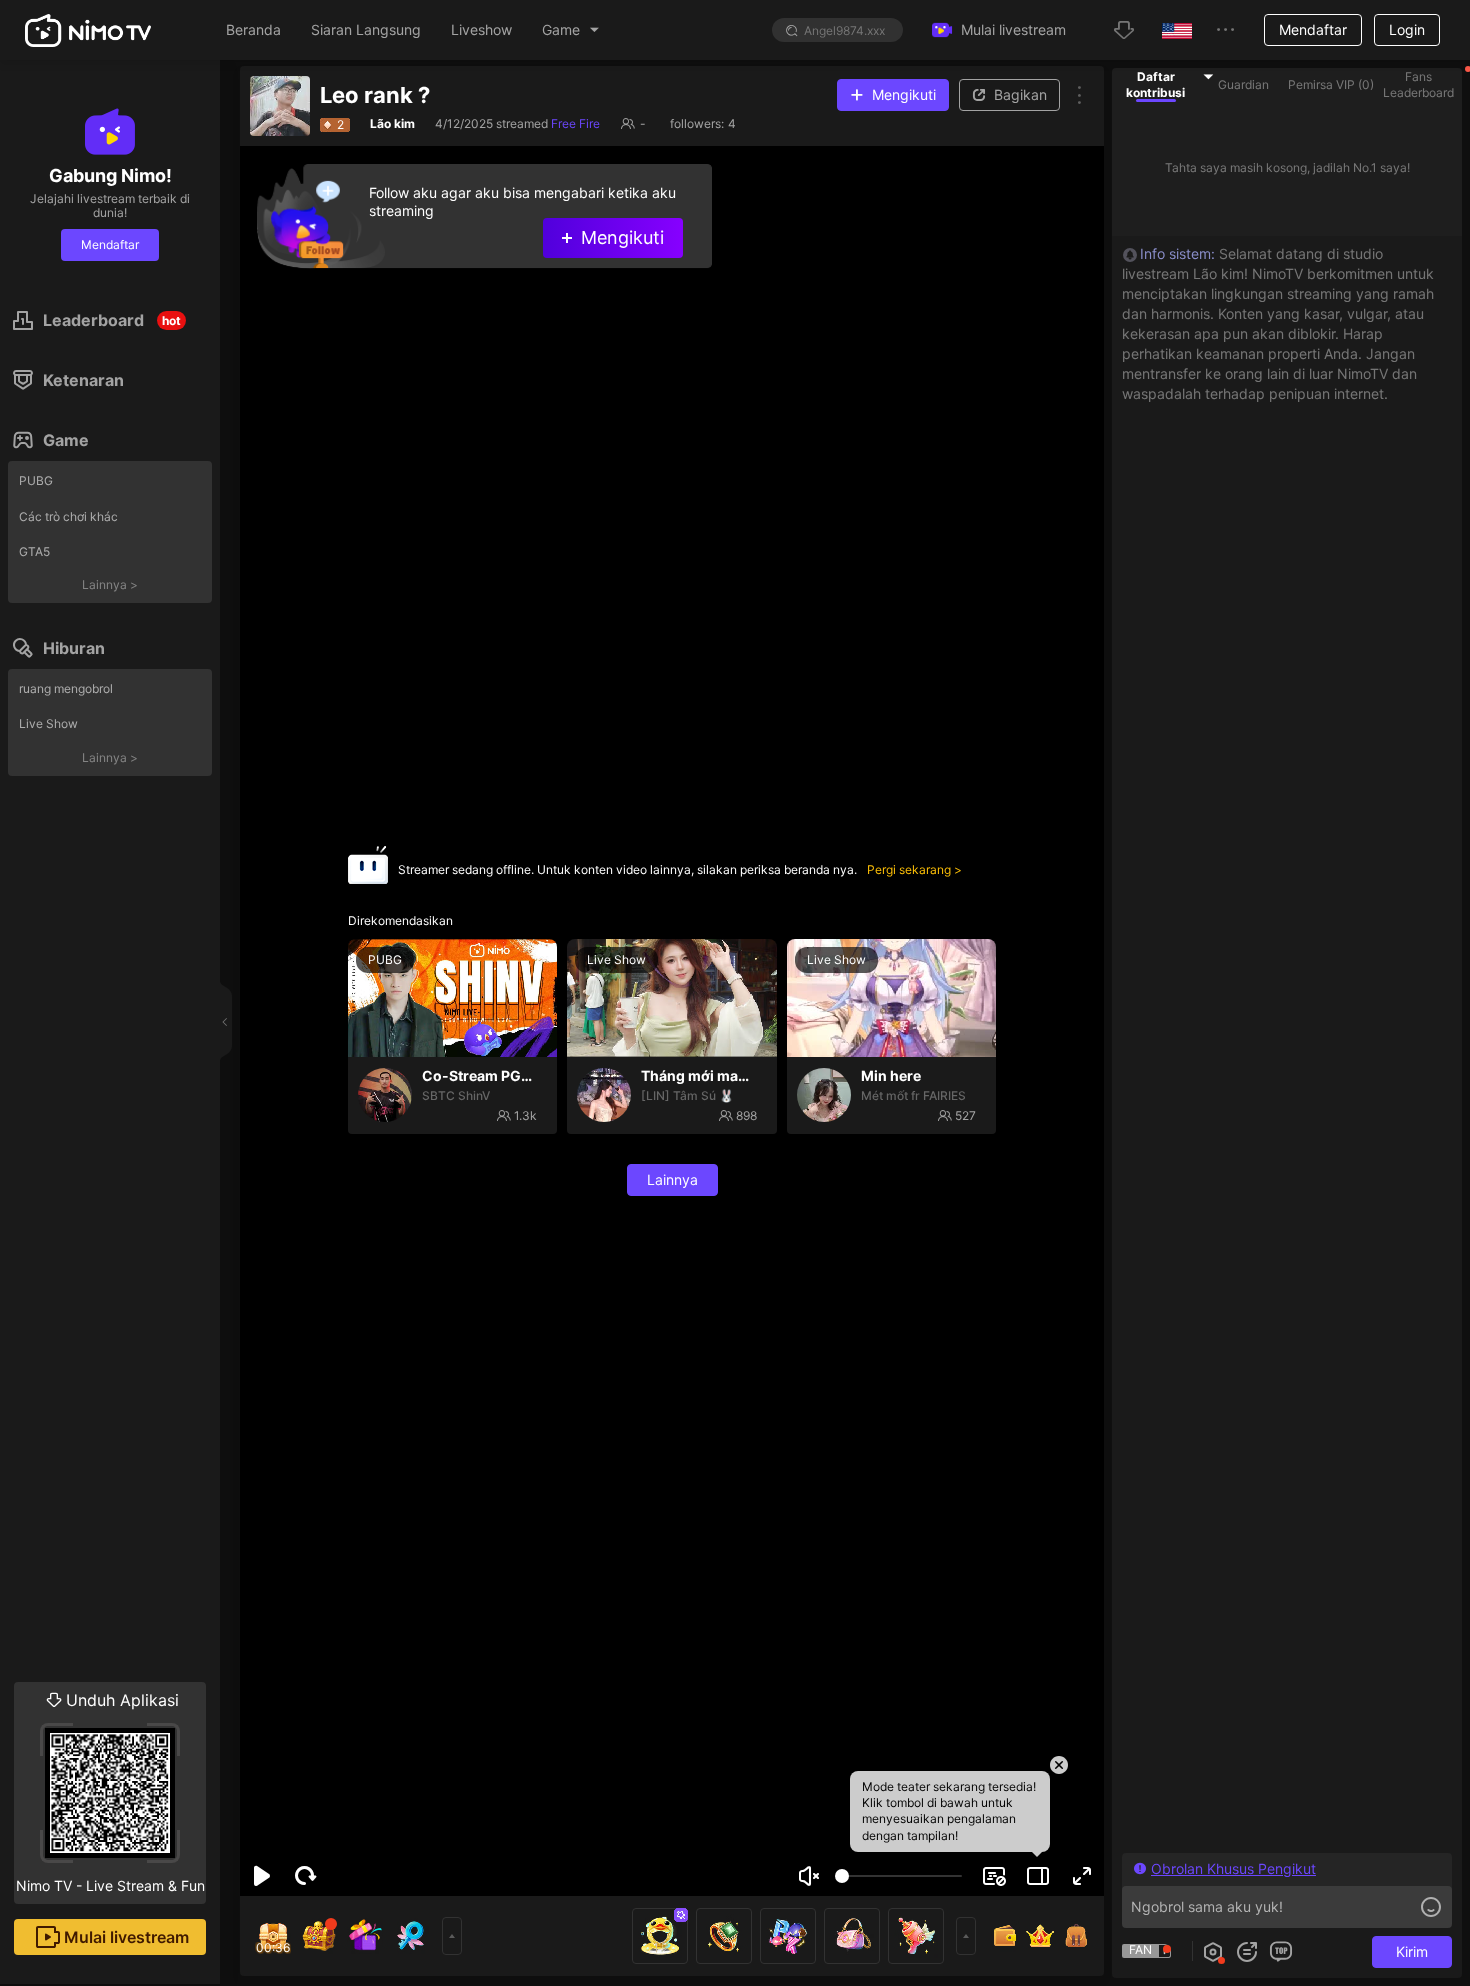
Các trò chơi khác (68, 516)
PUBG (36, 480)
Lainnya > (110, 584)
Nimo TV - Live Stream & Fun (110, 1792)
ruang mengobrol (66, 688)
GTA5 (34, 551)
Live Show (48, 723)
